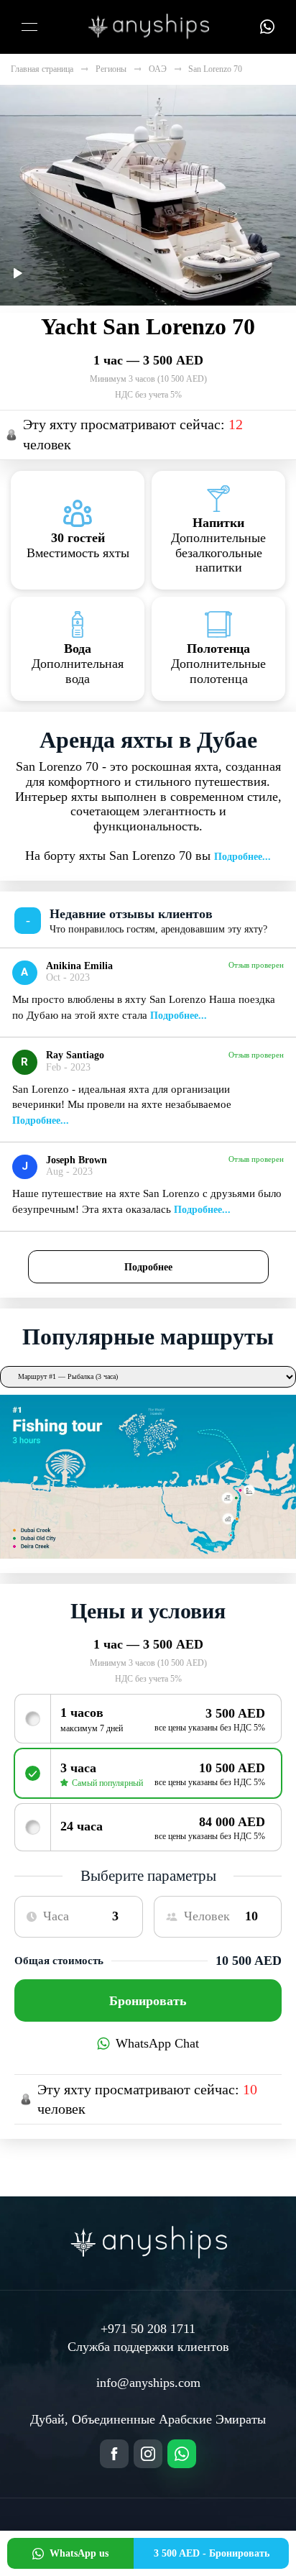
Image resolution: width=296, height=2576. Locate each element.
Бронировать (148, 2001)
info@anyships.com (148, 2383)
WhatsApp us (79, 2553)
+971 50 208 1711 (148, 2329)
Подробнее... (242, 857)
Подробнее (148, 1267)
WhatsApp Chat (157, 2043)
